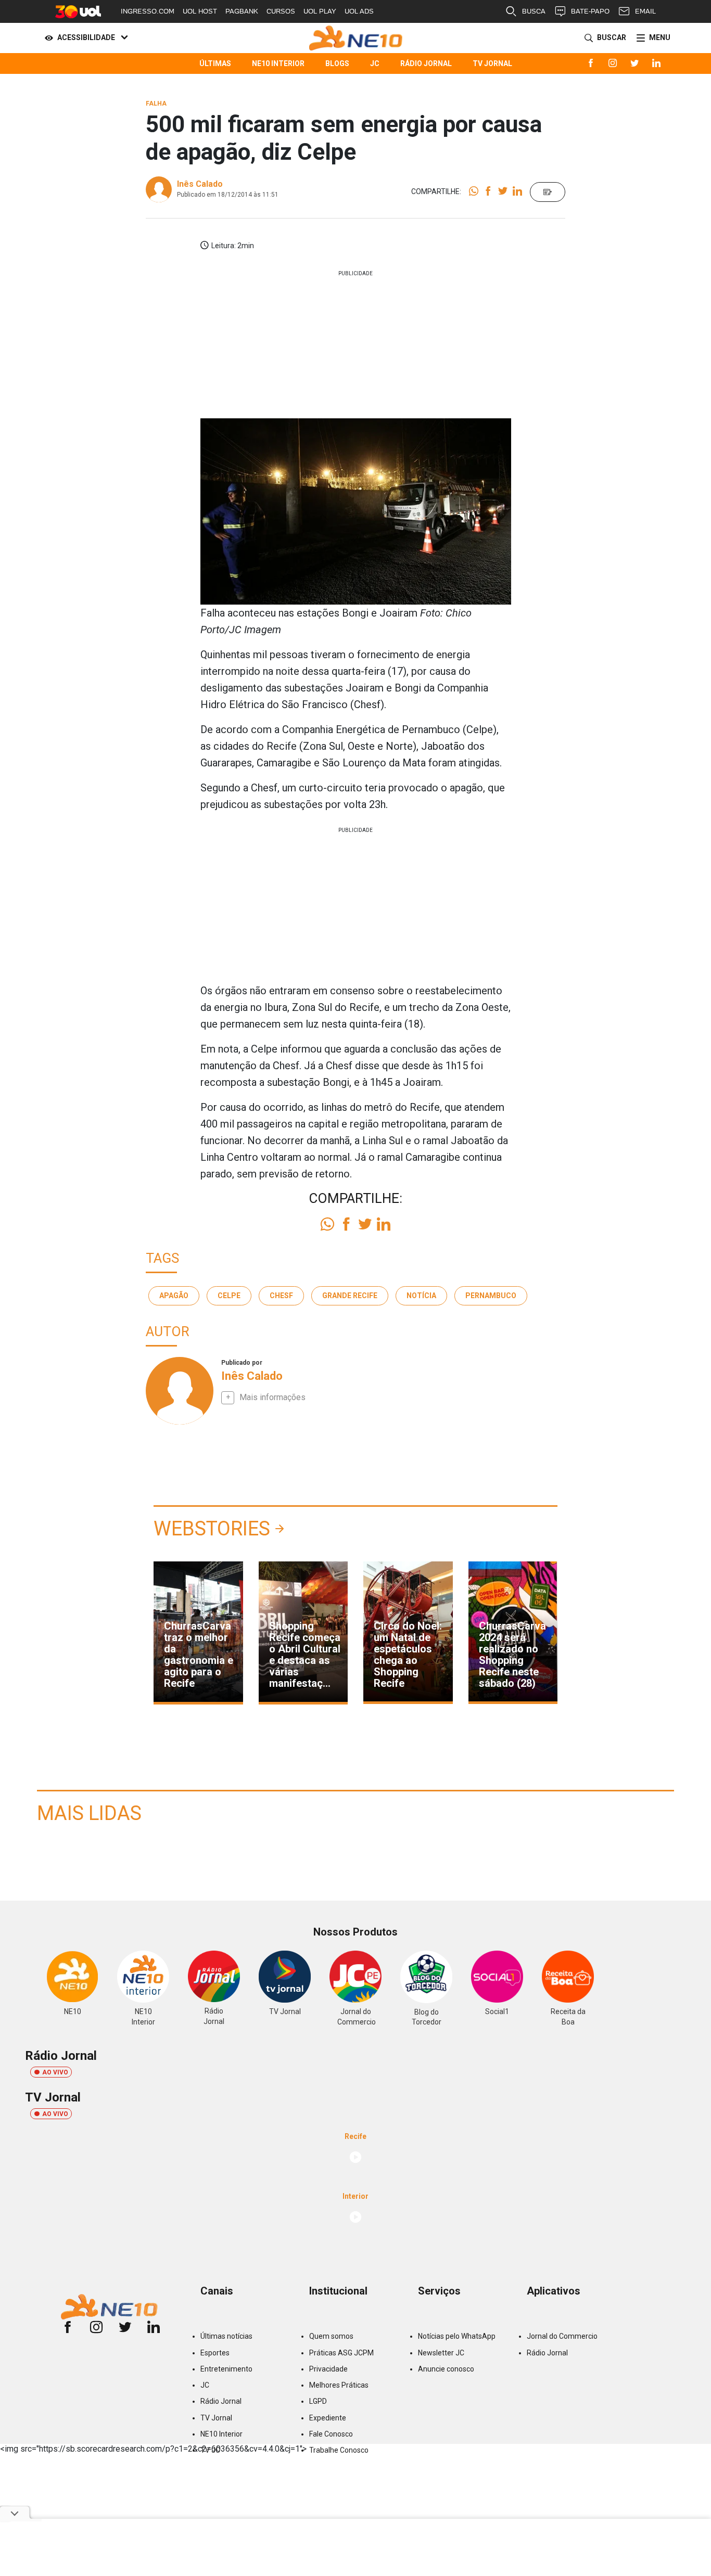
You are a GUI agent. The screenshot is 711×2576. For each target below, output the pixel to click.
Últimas (215, 63)
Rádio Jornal (426, 63)
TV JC (210, 2450)
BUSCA (534, 11)
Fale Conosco (331, 2434)
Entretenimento (226, 2369)
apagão (174, 1296)
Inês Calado (200, 184)
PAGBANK (242, 11)
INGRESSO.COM (148, 11)
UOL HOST (200, 11)
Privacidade (328, 2369)
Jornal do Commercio (562, 2336)
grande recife (350, 1296)
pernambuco (491, 1296)
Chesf (281, 1296)
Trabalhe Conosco (339, 2450)
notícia (421, 1296)
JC (375, 63)
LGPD (318, 2401)
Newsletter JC (441, 2353)
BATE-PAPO (590, 11)
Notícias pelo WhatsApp (457, 2336)
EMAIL (645, 11)
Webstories (212, 1529)
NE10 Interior (278, 63)
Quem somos (331, 2336)
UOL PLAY (320, 11)
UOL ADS (359, 11)
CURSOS (281, 11)
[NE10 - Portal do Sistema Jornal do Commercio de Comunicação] (356, 38)
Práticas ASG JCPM (341, 2353)
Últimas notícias (226, 2336)
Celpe (229, 1296)
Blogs (337, 63)
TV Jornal (492, 63)
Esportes (215, 2353)
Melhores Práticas (339, 2385)
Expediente (328, 2418)
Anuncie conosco (446, 2369)
